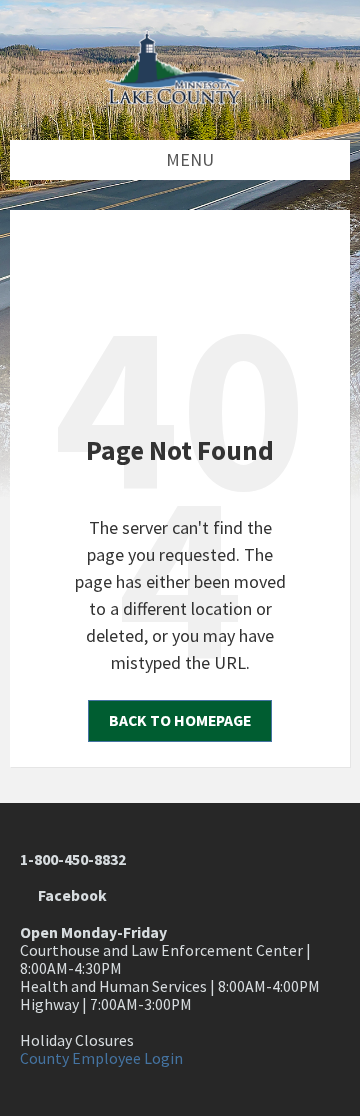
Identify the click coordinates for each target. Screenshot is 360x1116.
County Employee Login (101, 1058)
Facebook (69, 895)
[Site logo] (180, 98)
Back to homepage (180, 720)
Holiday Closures (77, 1040)
